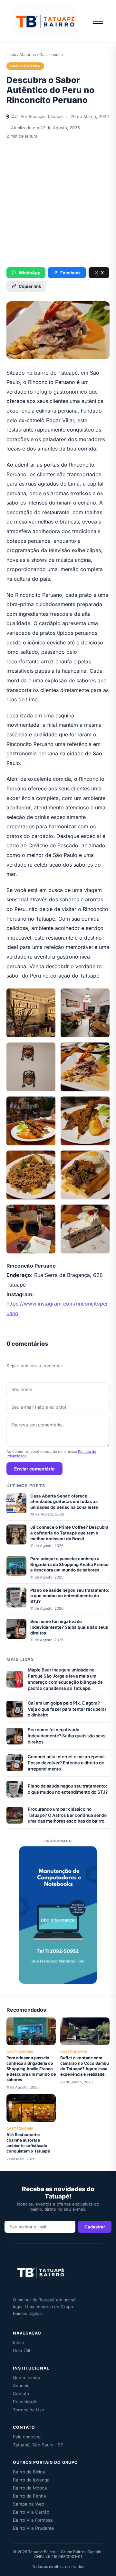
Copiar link (30, 286)
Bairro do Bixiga (29, 2472)
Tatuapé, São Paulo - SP (38, 2445)
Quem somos (26, 2378)
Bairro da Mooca (30, 2488)
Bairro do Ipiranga (31, 2480)
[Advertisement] (58, 203)
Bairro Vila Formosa (33, 2520)
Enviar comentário (34, 1469)
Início (11, 55)
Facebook (71, 273)
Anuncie (21, 2386)
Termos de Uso (29, 2410)
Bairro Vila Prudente (33, 2528)
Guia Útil (21, 2351)
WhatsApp (29, 273)
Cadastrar (95, 2227)
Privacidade (25, 2402)
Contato (21, 2394)
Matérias (28, 55)
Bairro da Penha (29, 2496)
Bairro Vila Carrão (31, 2512)
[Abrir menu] (98, 21)
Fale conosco (27, 2437)
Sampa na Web (29, 2504)
